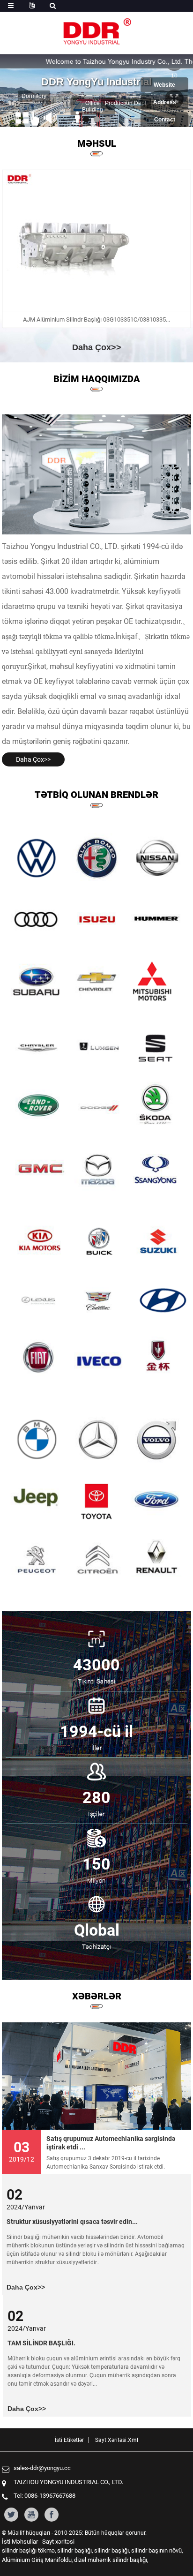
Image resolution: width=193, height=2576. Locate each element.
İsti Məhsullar (20, 2542)
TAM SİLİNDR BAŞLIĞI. (41, 2343)
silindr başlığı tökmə (28, 2550)
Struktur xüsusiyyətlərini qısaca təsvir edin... (72, 2222)
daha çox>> (97, 347)
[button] (86, 119)
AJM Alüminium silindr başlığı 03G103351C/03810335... (96, 319)
